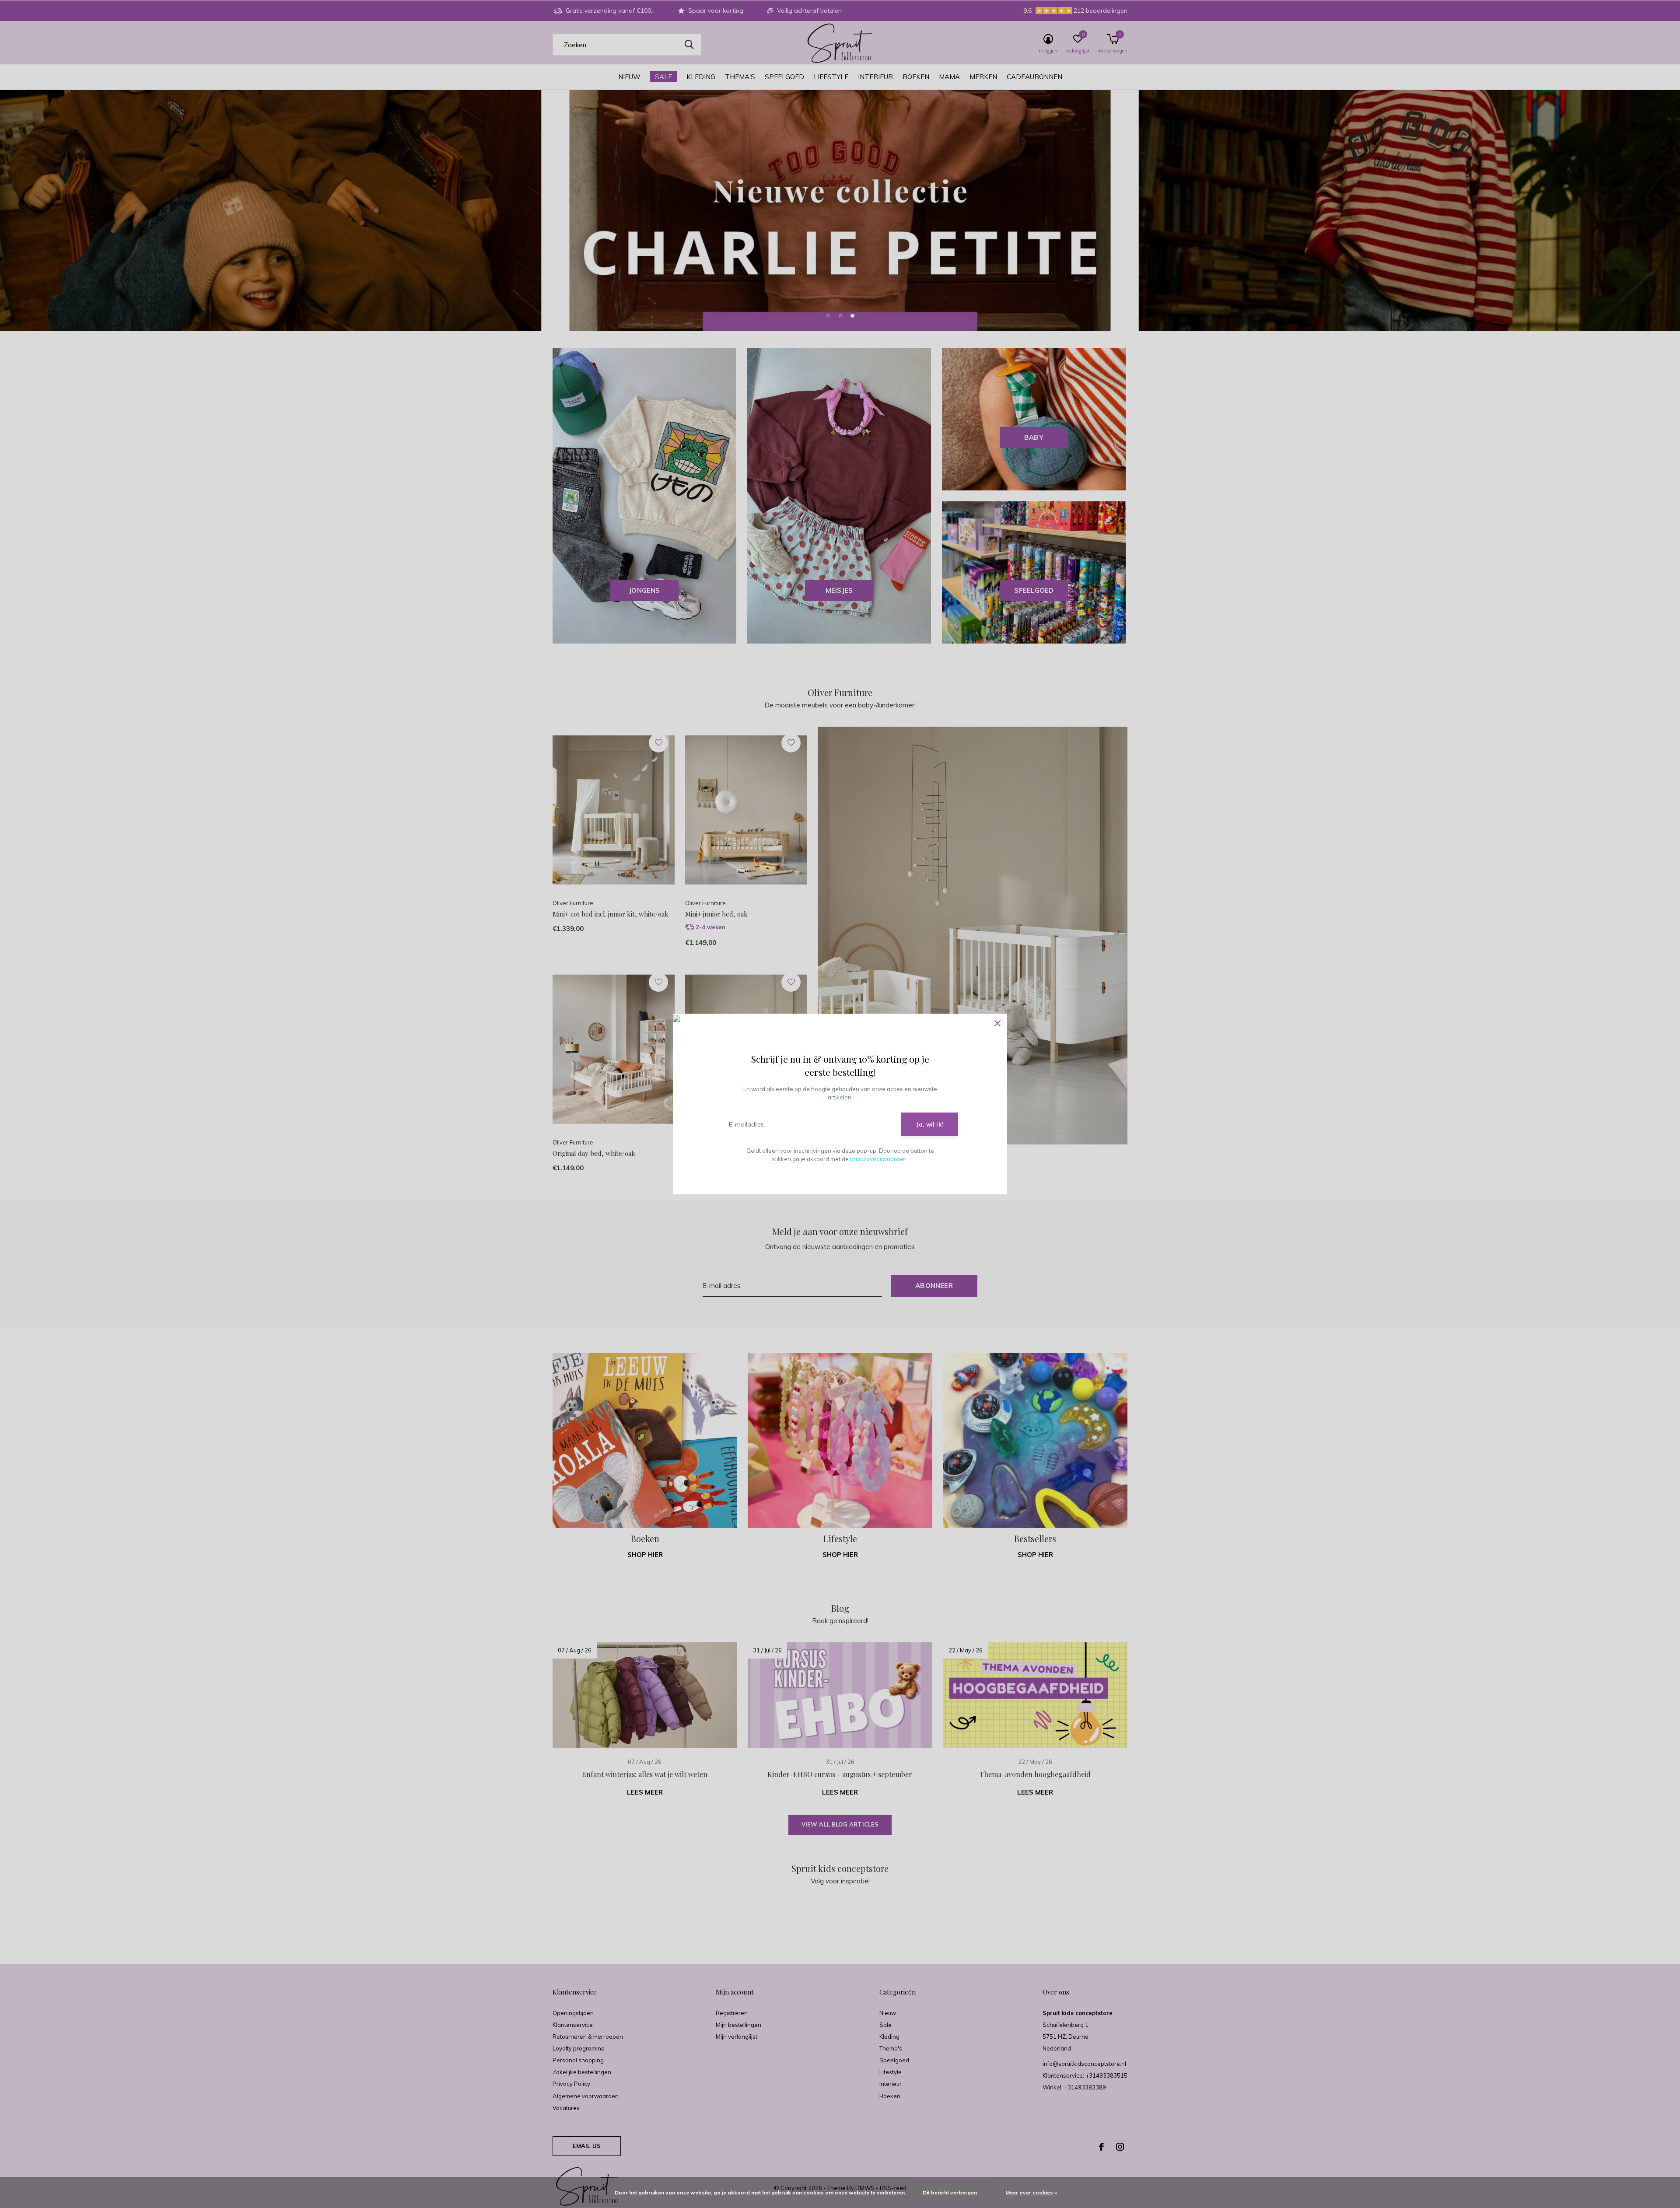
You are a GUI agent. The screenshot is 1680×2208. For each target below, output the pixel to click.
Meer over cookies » (1031, 2192)
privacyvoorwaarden (878, 1159)
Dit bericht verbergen (950, 2192)
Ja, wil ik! (930, 1124)
